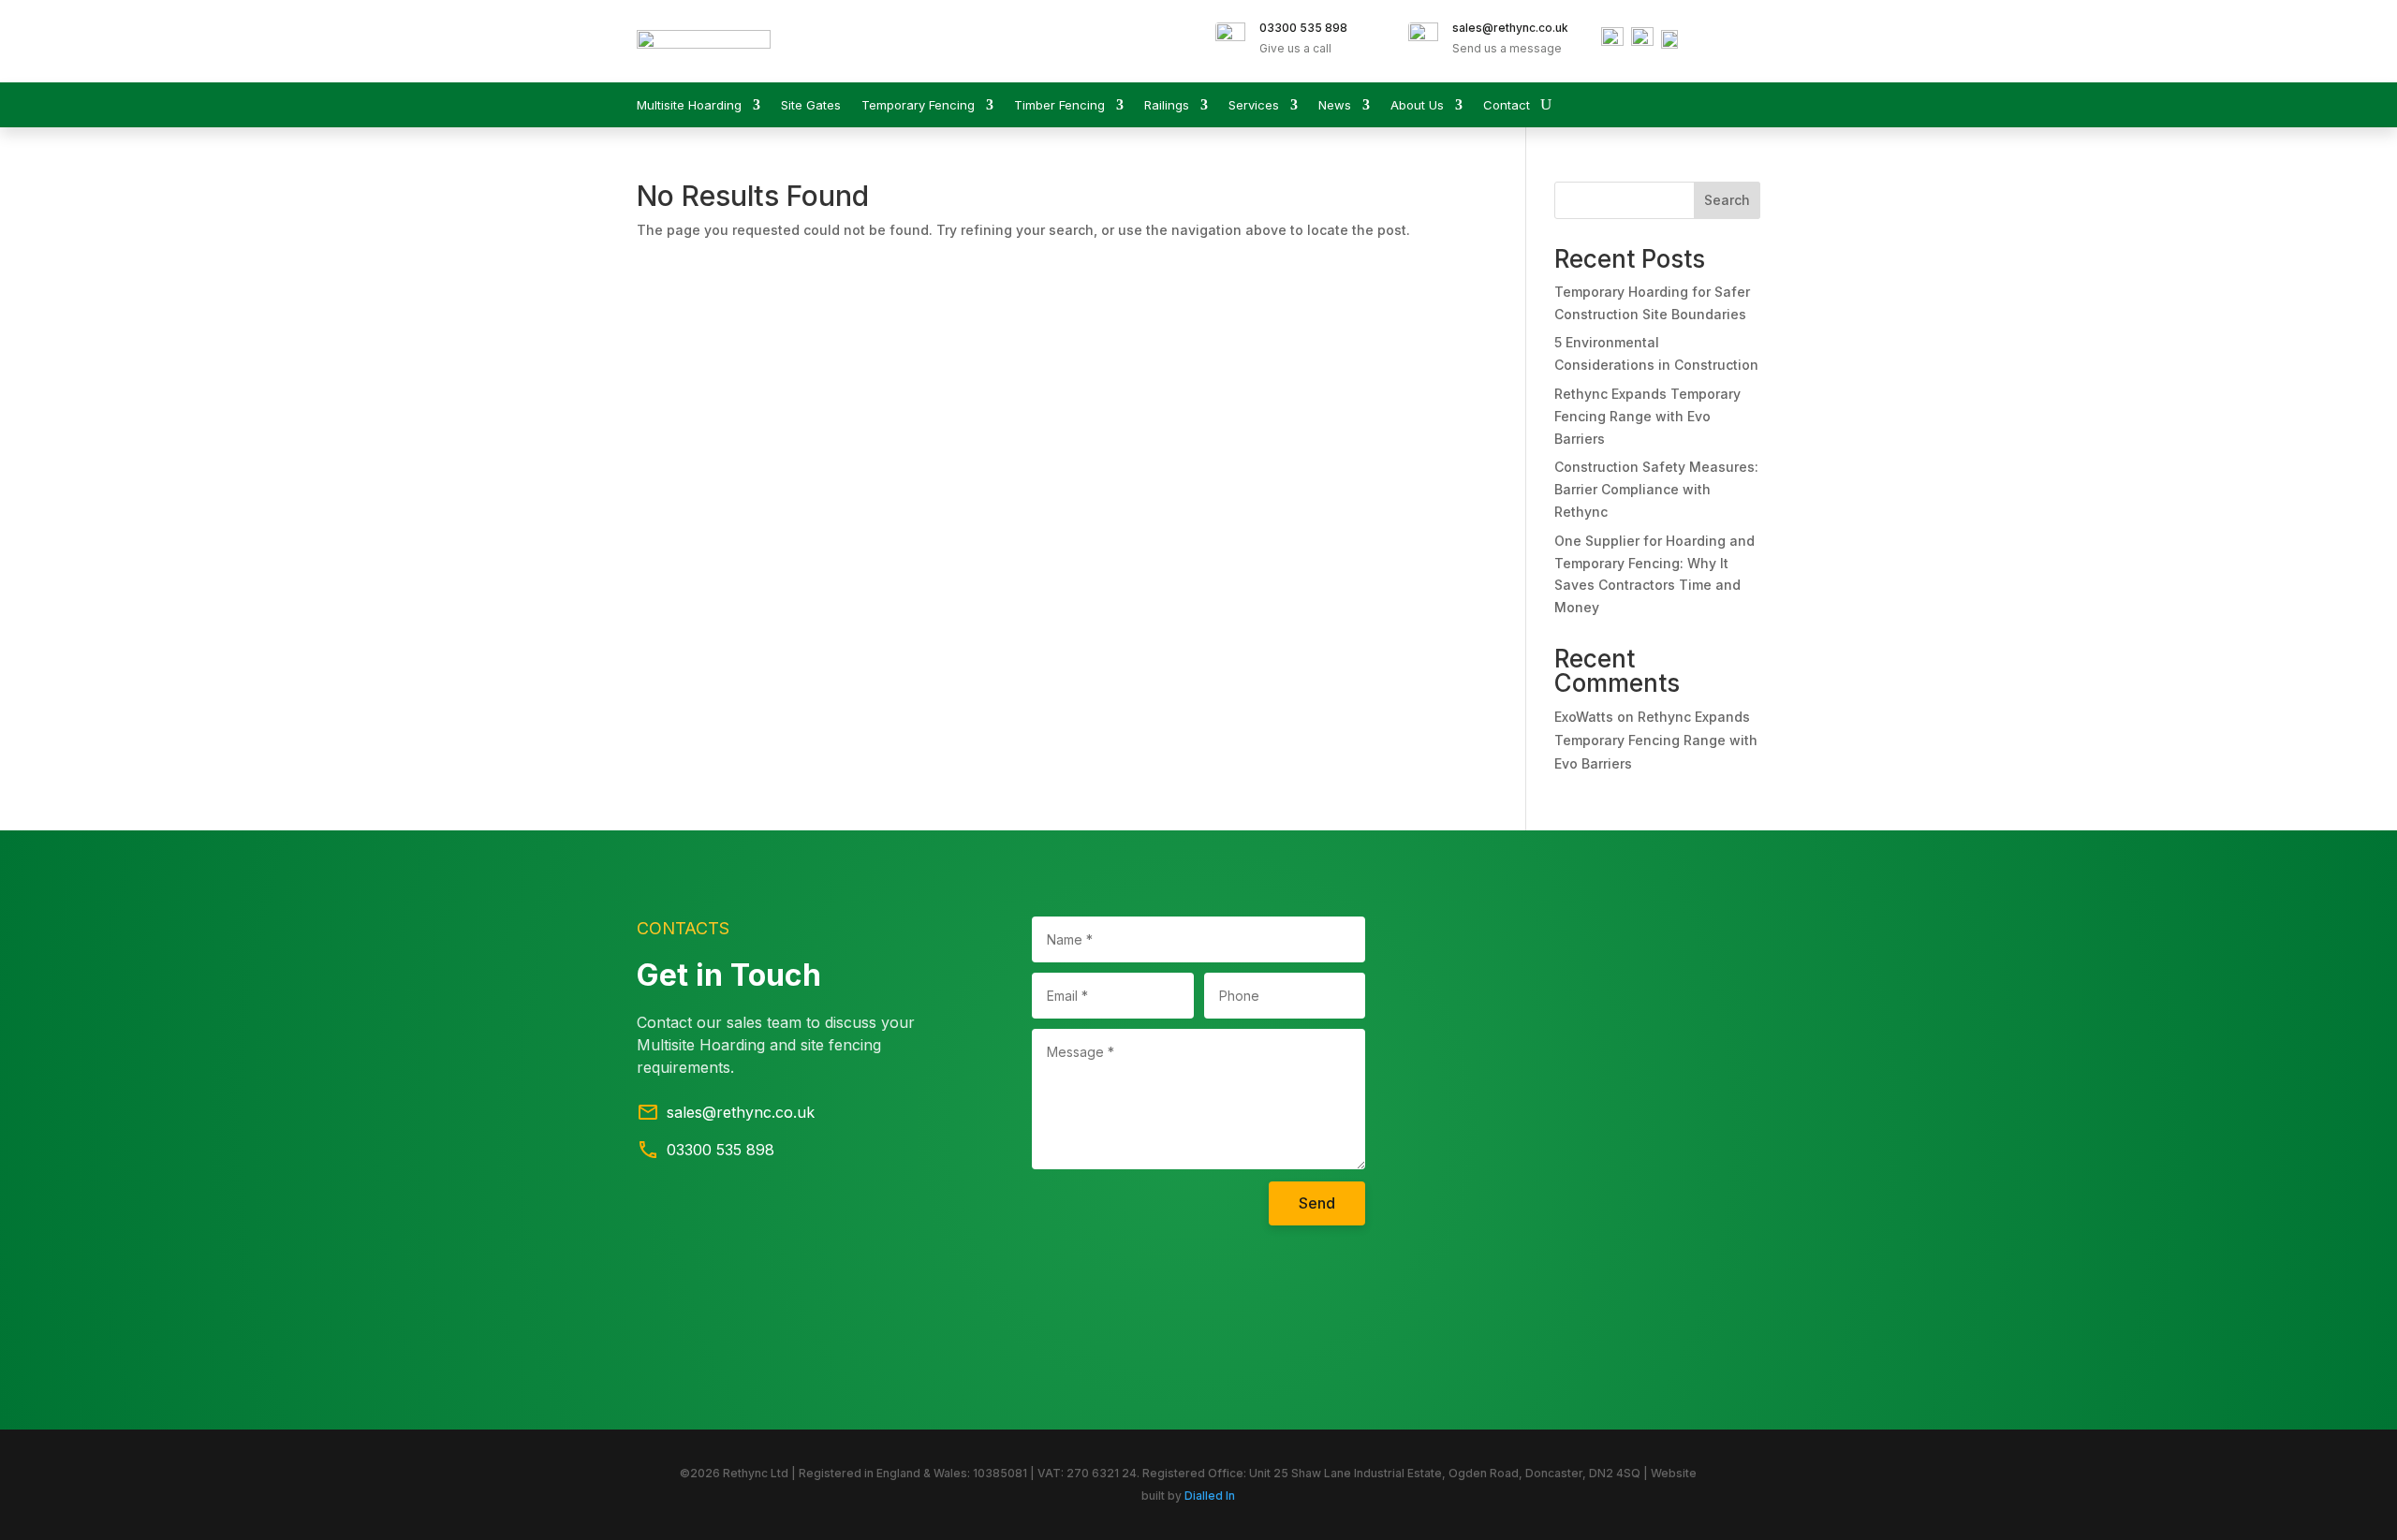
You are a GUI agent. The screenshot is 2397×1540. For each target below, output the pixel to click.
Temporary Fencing (918, 105)
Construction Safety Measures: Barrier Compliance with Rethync (1656, 489)
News (1335, 105)
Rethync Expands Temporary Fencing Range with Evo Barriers (1647, 416)
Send (1317, 1203)
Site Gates (811, 105)
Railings (1167, 105)
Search (1727, 200)
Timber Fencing (1059, 105)
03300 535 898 (1303, 28)
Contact (1507, 105)
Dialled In (1210, 1496)
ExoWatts (1584, 717)
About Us (1417, 105)
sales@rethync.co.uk (1510, 28)
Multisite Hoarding (689, 105)
